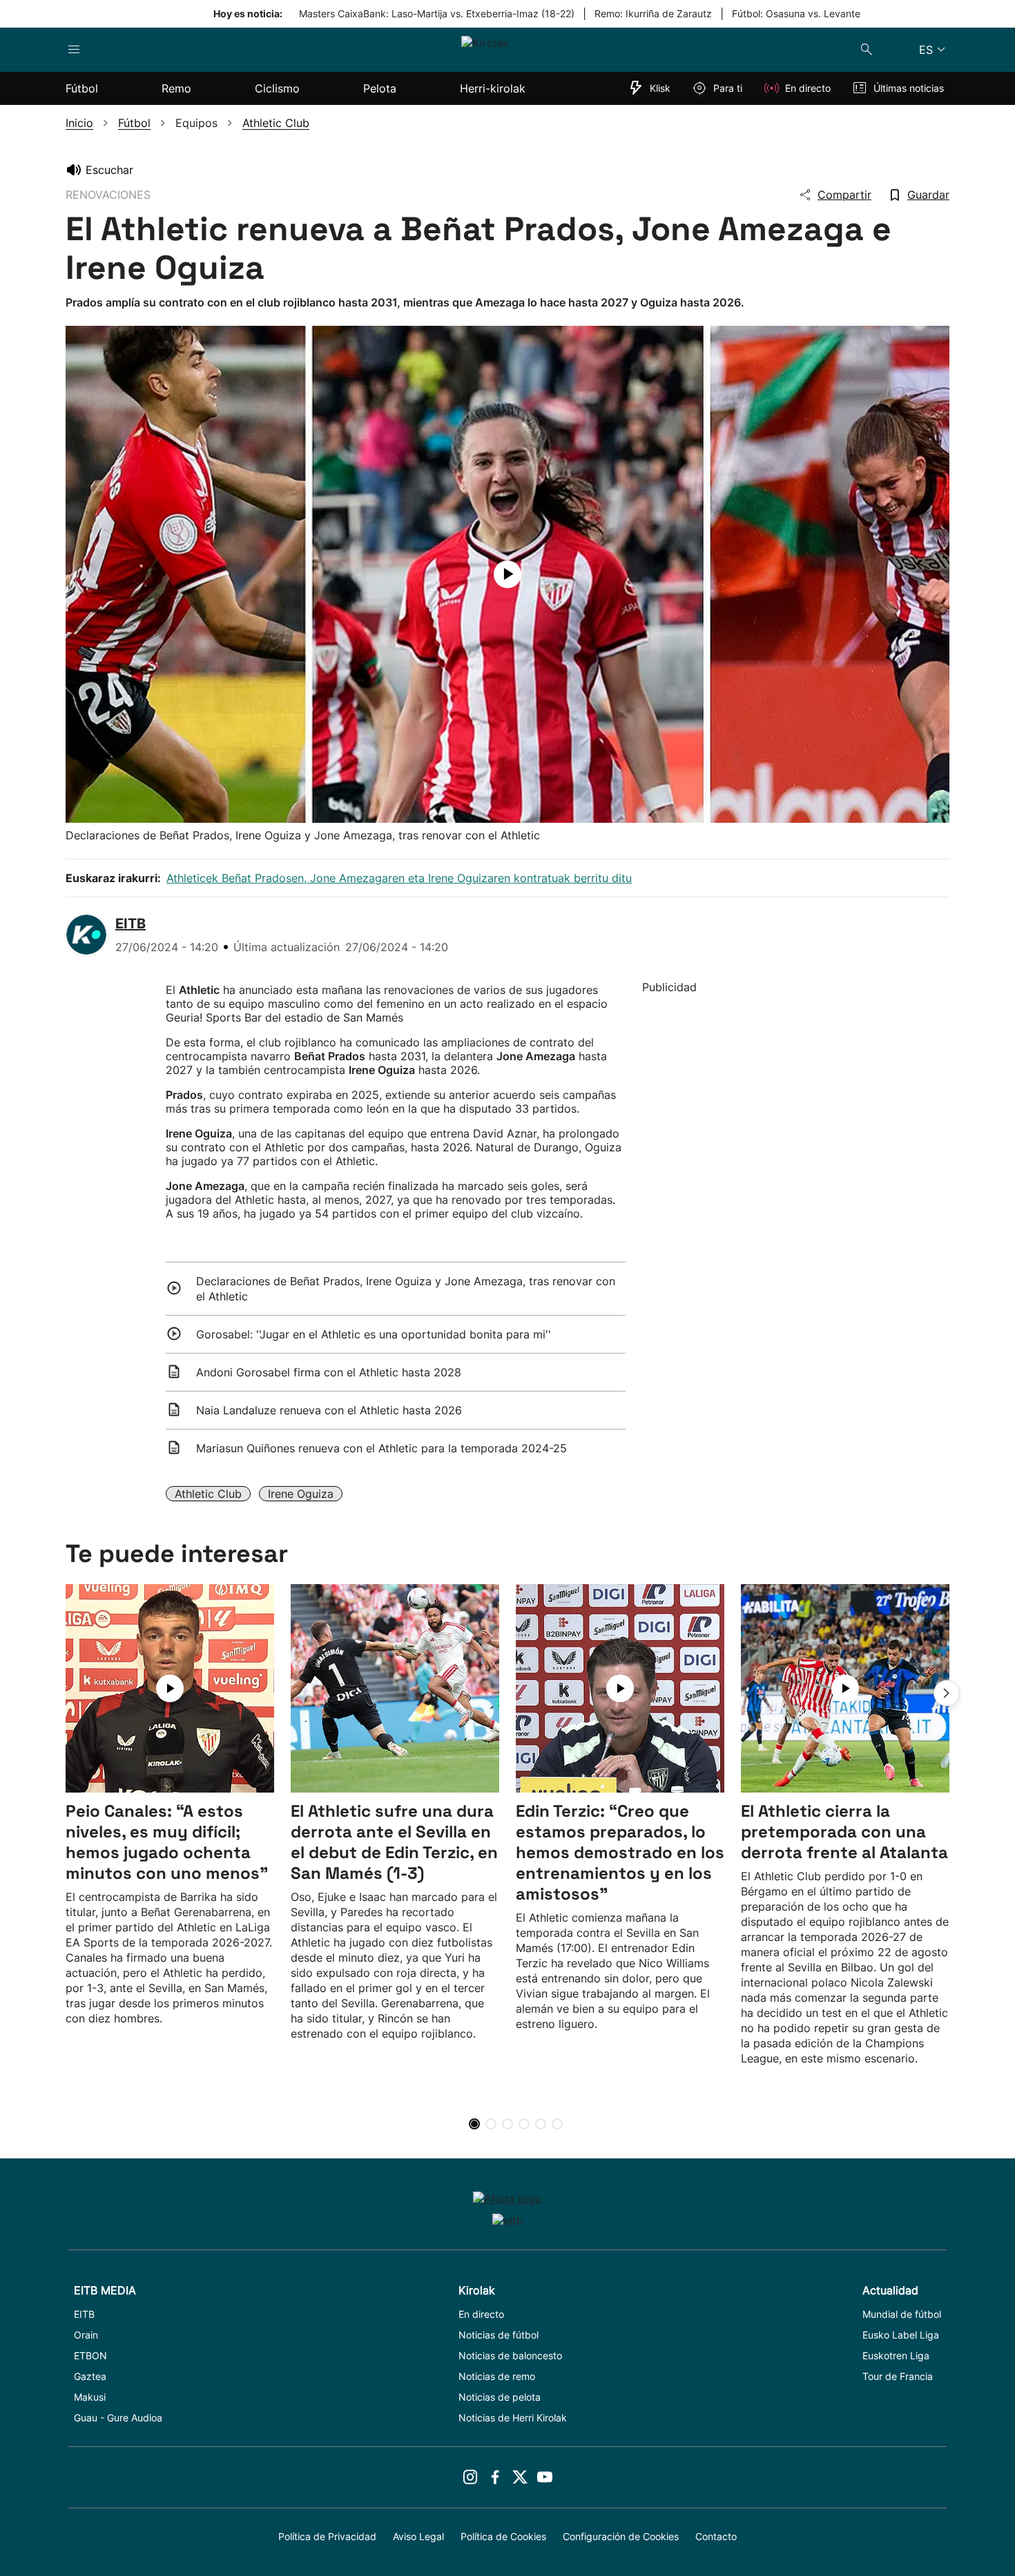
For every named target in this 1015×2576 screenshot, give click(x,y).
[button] (947, 1693)
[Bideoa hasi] (507, 574)
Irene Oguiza (301, 1494)
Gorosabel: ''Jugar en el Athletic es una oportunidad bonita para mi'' (374, 1334)
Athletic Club (208, 1494)
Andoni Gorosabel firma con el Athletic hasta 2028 (329, 1372)
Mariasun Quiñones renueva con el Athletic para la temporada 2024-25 (381, 1448)
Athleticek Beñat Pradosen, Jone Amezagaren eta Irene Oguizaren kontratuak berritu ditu (399, 878)
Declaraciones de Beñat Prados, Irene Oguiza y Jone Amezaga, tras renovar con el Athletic (406, 1289)
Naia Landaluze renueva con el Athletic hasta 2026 (329, 1410)
